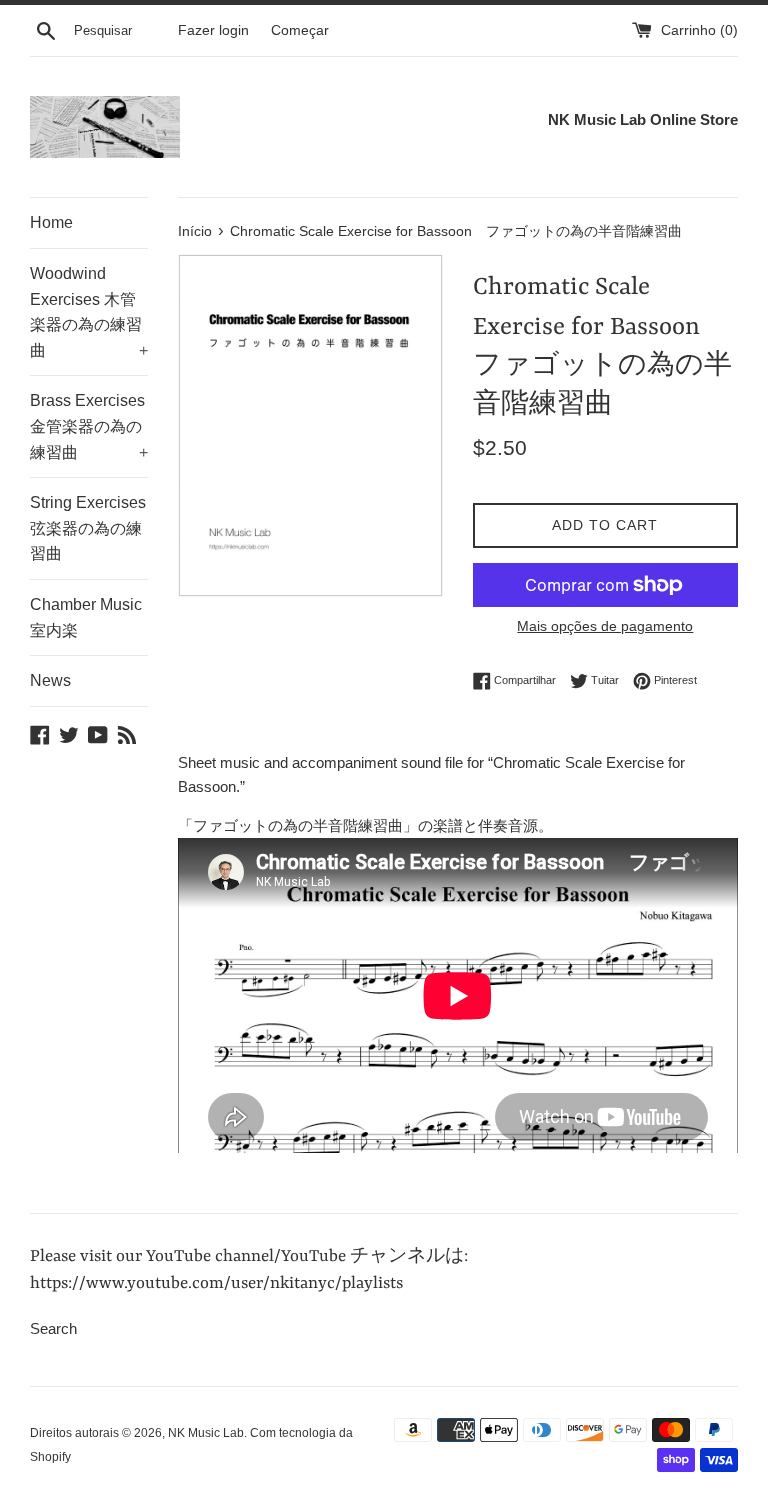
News (50, 680)
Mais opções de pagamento (605, 626)
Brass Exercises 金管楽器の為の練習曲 (89, 426)
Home (51, 222)
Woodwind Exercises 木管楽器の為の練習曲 (89, 312)
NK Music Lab (206, 1433)
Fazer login (213, 30)
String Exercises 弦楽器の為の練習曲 (88, 528)
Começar (300, 30)
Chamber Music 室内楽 (86, 617)
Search (53, 1328)
